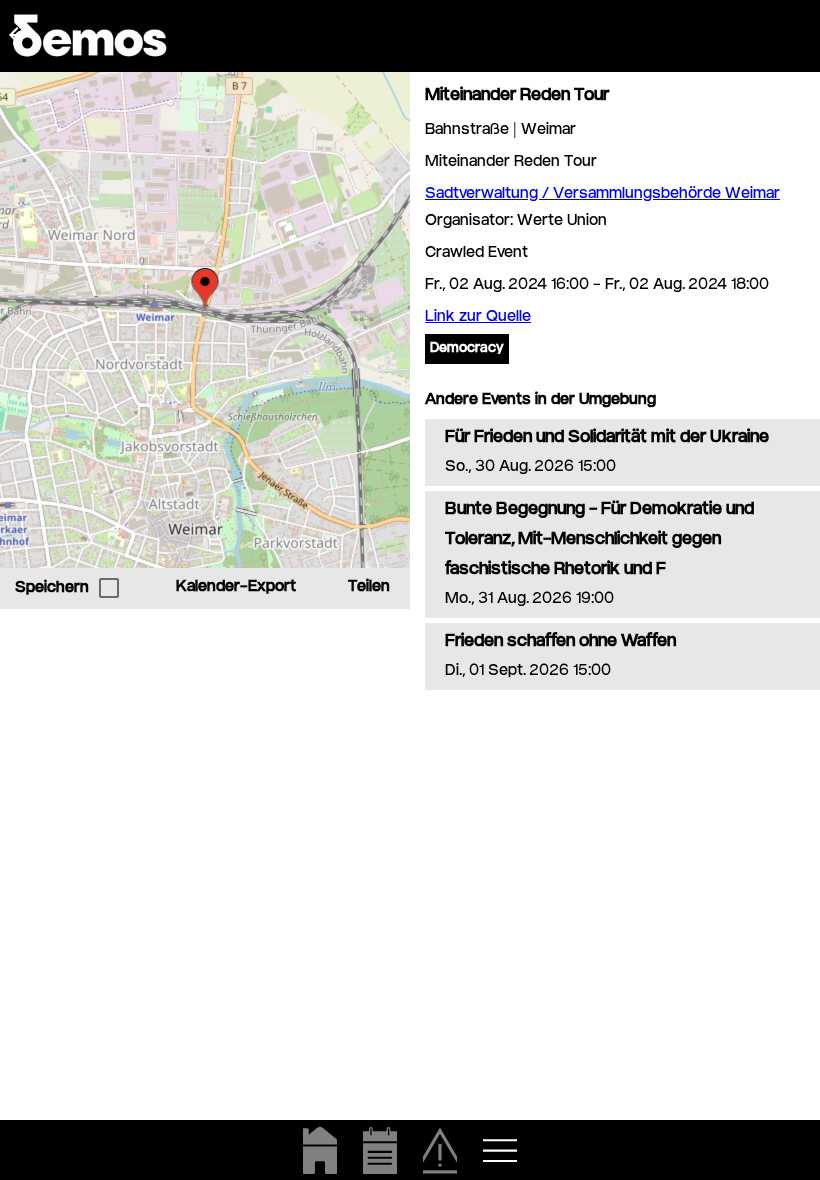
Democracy (467, 349)
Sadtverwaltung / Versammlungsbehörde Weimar (602, 194)
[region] (205, 320)
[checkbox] (109, 588)
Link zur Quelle (478, 317)
